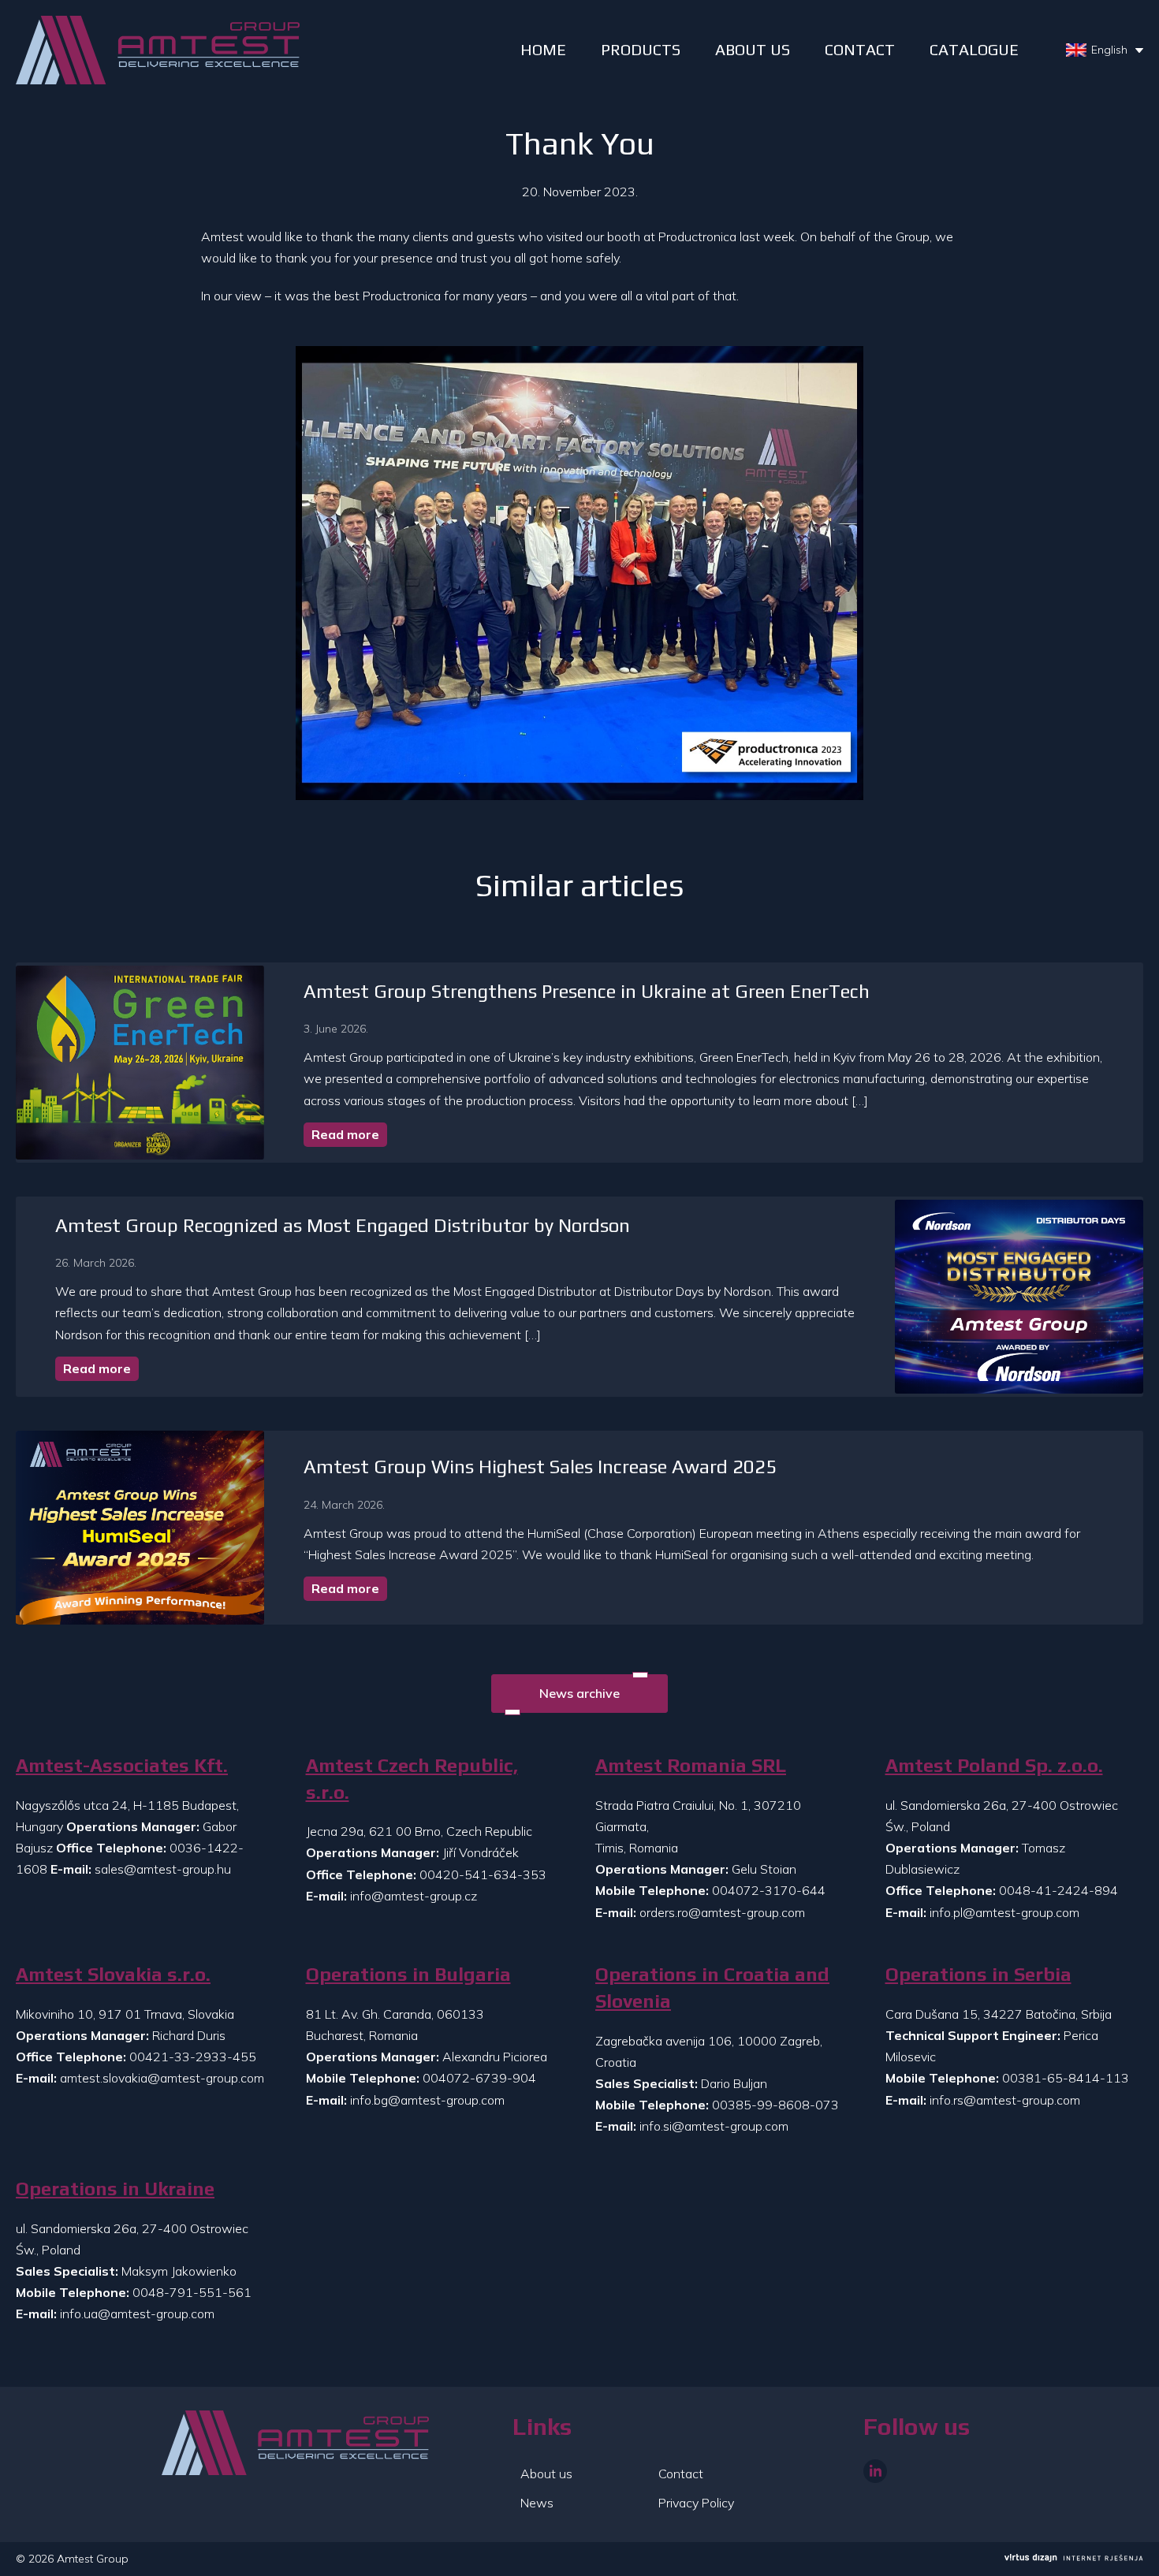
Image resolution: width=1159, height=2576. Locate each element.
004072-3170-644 (769, 1890)
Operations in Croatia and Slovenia (712, 1988)
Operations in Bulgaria (408, 1974)
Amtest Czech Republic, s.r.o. (412, 1779)
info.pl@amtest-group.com (1004, 1912)
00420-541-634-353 (483, 1874)
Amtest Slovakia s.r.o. (113, 1974)
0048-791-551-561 (192, 2292)
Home (543, 49)
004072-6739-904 (479, 2078)
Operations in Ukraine (115, 2189)
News (537, 2503)
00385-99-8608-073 (775, 2105)
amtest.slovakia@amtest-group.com (162, 2078)
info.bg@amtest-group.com (427, 2100)
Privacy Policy (696, 2503)
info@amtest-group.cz (414, 1896)
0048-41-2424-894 (1058, 1890)
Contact (860, 49)
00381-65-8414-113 (1066, 2078)
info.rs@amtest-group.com (1005, 2100)
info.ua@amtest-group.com (137, 2314)
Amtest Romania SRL (691, 1765)
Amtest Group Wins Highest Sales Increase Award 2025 (540, 1467)
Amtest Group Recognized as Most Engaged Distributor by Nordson (343, 1225)
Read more (345, 1134)
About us (753, 49)
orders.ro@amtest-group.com (722, 1912)
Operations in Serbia (978, 1974)
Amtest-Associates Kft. (122, 1765)
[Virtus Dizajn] (1074, 2559)
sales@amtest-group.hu (163, 1869)
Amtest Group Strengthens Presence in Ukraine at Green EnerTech (587, 991)
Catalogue (974, 49)
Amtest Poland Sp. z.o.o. (994, 1765)
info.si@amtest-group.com (714, 2126)
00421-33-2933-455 (193, 2057)
